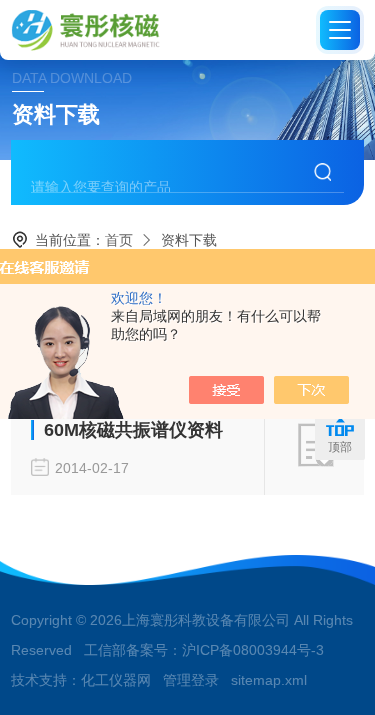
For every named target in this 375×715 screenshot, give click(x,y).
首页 (119, 240)
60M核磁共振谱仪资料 (133, 430)
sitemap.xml (269, 680)
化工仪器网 (116, 680)
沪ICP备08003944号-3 (253, 650)
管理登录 (191, 680)
